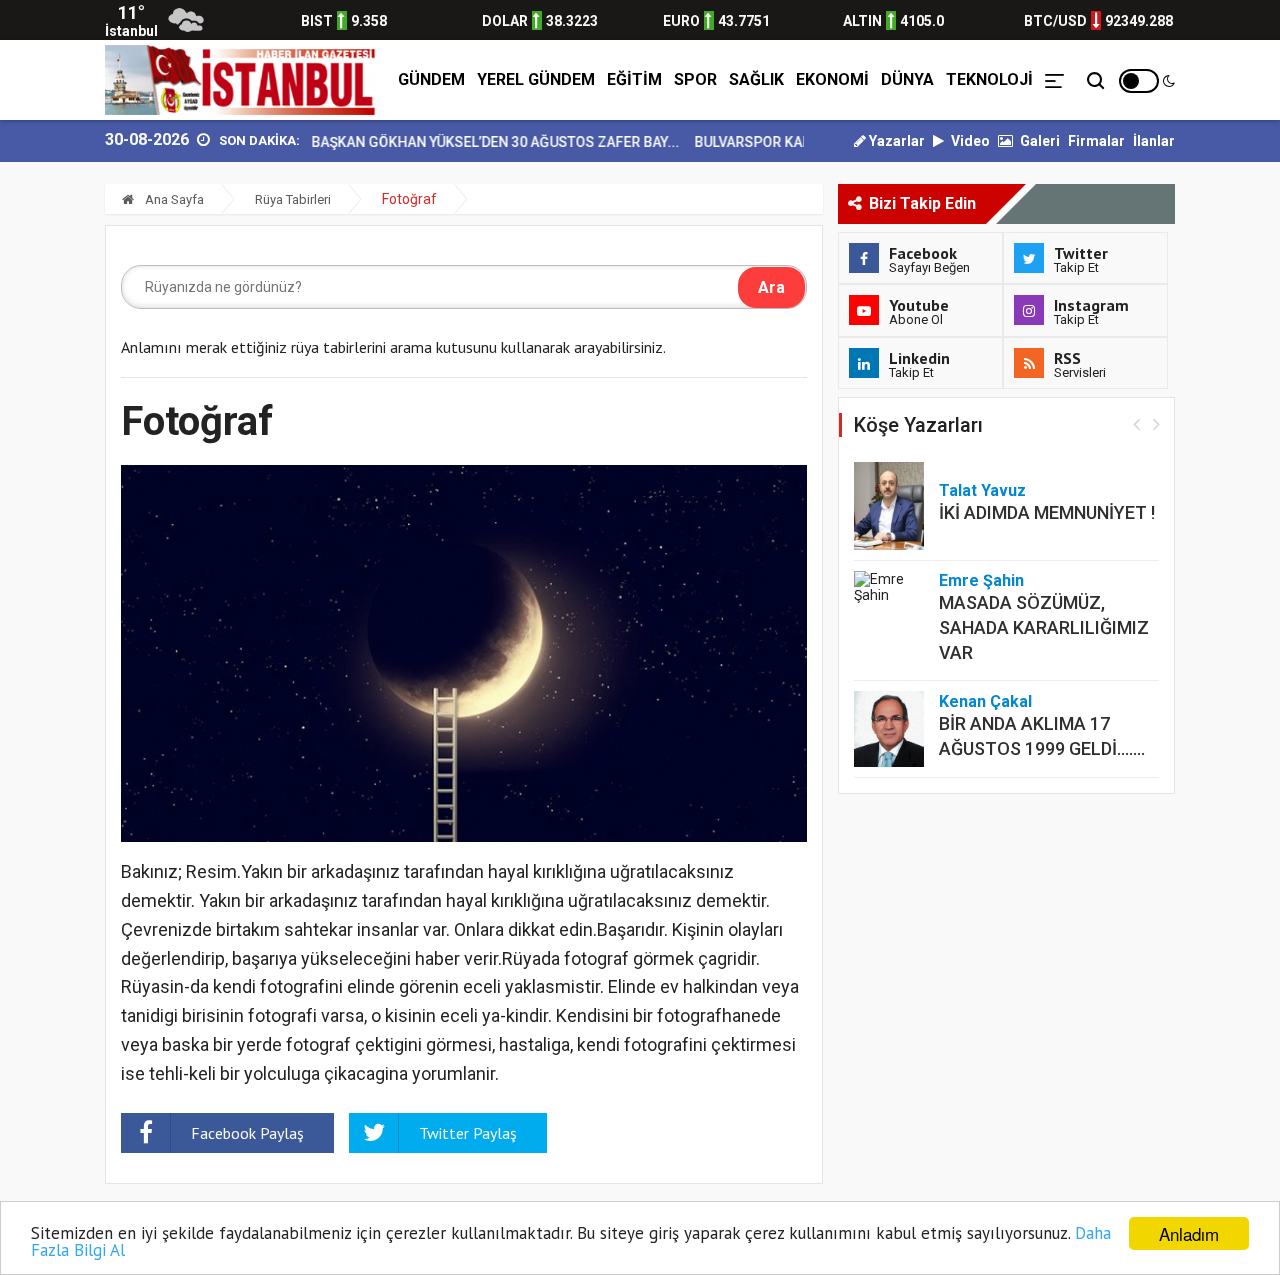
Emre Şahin (981, 580)
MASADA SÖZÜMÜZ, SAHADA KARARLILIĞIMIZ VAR (1044, 627)
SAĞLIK (756, 79)
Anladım (1189, 1233)
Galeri (1038, 141)
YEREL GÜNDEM (536, 79)
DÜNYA (907, 79)
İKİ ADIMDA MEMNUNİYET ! (1047, 512)
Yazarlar (895, 141)
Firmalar (1096, 141)
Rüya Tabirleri (293, 199)
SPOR (695, 79)
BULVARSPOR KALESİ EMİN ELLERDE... (794, 142)
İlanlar (1154, 141)
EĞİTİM (634, 79)
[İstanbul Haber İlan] (243, 80)
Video (969, 141)
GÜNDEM (431, 79)
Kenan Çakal (985, 701)
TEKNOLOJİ (989, 79)
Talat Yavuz (982, 490)
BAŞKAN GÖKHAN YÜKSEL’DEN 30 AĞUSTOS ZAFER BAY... (473, 142)
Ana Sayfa (173, 199)
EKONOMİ (832, 79)
